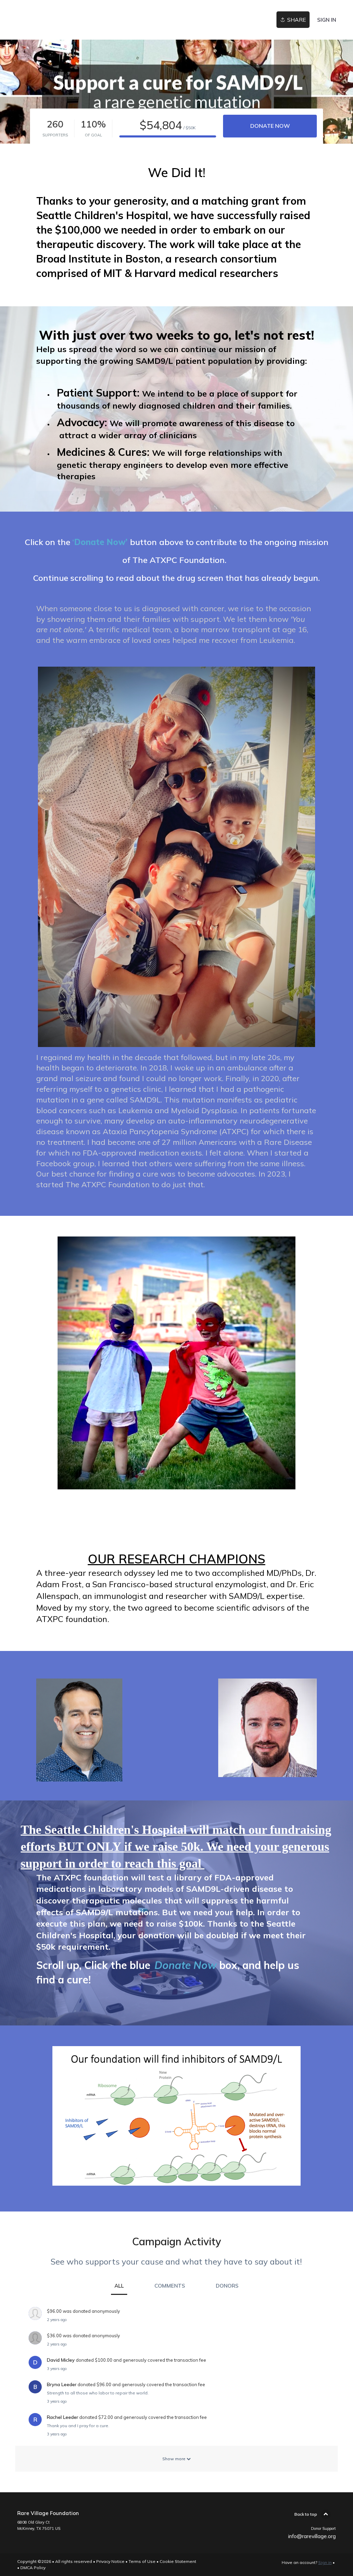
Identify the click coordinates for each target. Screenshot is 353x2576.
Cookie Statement (178, 2561)
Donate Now (270, 126)
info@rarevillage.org (312, 2536)
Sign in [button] (327, 20)
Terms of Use (142, 2561)
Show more (174, 2459)
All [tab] (119, 2286)
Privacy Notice (110, 2561)
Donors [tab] (227, 2286)
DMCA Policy (33, 2568)
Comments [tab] (170, 2286)
